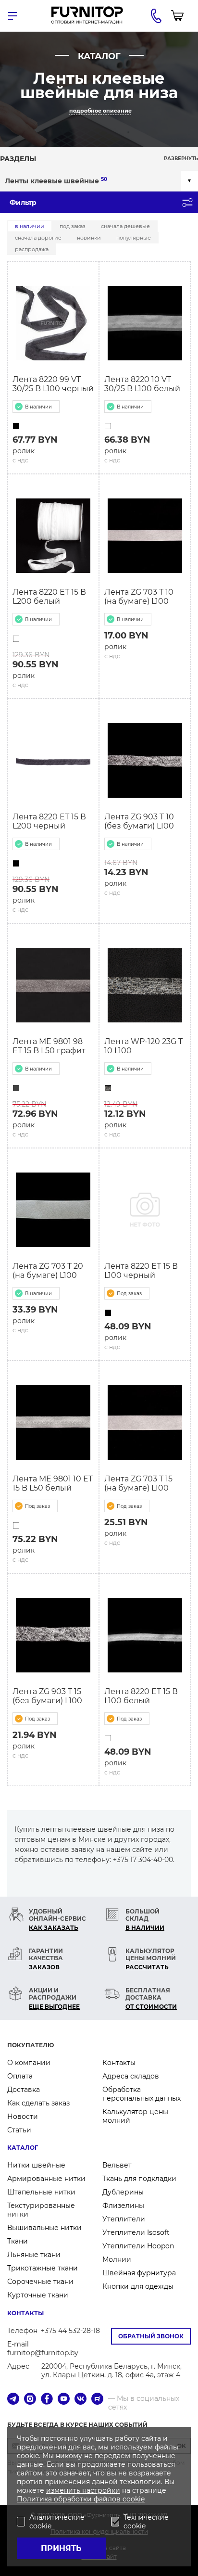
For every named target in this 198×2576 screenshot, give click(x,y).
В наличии (30, 226)
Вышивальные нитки (44, 2228)
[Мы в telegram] (13, 2400)
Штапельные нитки (41, 2192)
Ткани (18, 2241)
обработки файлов (88, 2499)
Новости (23, 2117)
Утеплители (124, 2219)
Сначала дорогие (38, 238)
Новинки (89, 238)
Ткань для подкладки (139, 2179)
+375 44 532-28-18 (70, 2331)
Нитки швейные (36, 2165)
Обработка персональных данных (142, 2094)
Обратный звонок (151, 2336)
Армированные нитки (46, 2179)
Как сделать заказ (38, 2103)
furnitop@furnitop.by (43, 2353)
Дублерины (123, 2192)
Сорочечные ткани (40, 2282)
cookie (134, 2499)
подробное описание (100, 111)
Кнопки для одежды (138, 2286)
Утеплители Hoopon (138, 2246)
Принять (61, 2548)
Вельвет (117, 2165)
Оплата (20, 2076)
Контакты (119, 2063)
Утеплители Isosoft (136, 2232)
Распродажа (32, 249)
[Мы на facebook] (47, 2400)
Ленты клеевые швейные (56, 181)
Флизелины (123, 2206)
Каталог (23, 2148)
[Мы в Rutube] (97, 2400)
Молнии (117, 2259)
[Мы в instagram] (30, 2400)
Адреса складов (131, 2076)
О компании (29, 2063)
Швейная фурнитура (139, 2273)
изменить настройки (83, 2490)
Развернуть (181, 159)
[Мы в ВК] (80, 2400)
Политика (35, 2499)
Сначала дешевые (125, 226)
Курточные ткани (38, 2295)
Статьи (19, 2130)
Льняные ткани (34, 2255)
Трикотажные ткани (43, 2268)
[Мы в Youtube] (64, 2400)
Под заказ (73, 226)
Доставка (24, 2090)
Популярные (134, 238)
